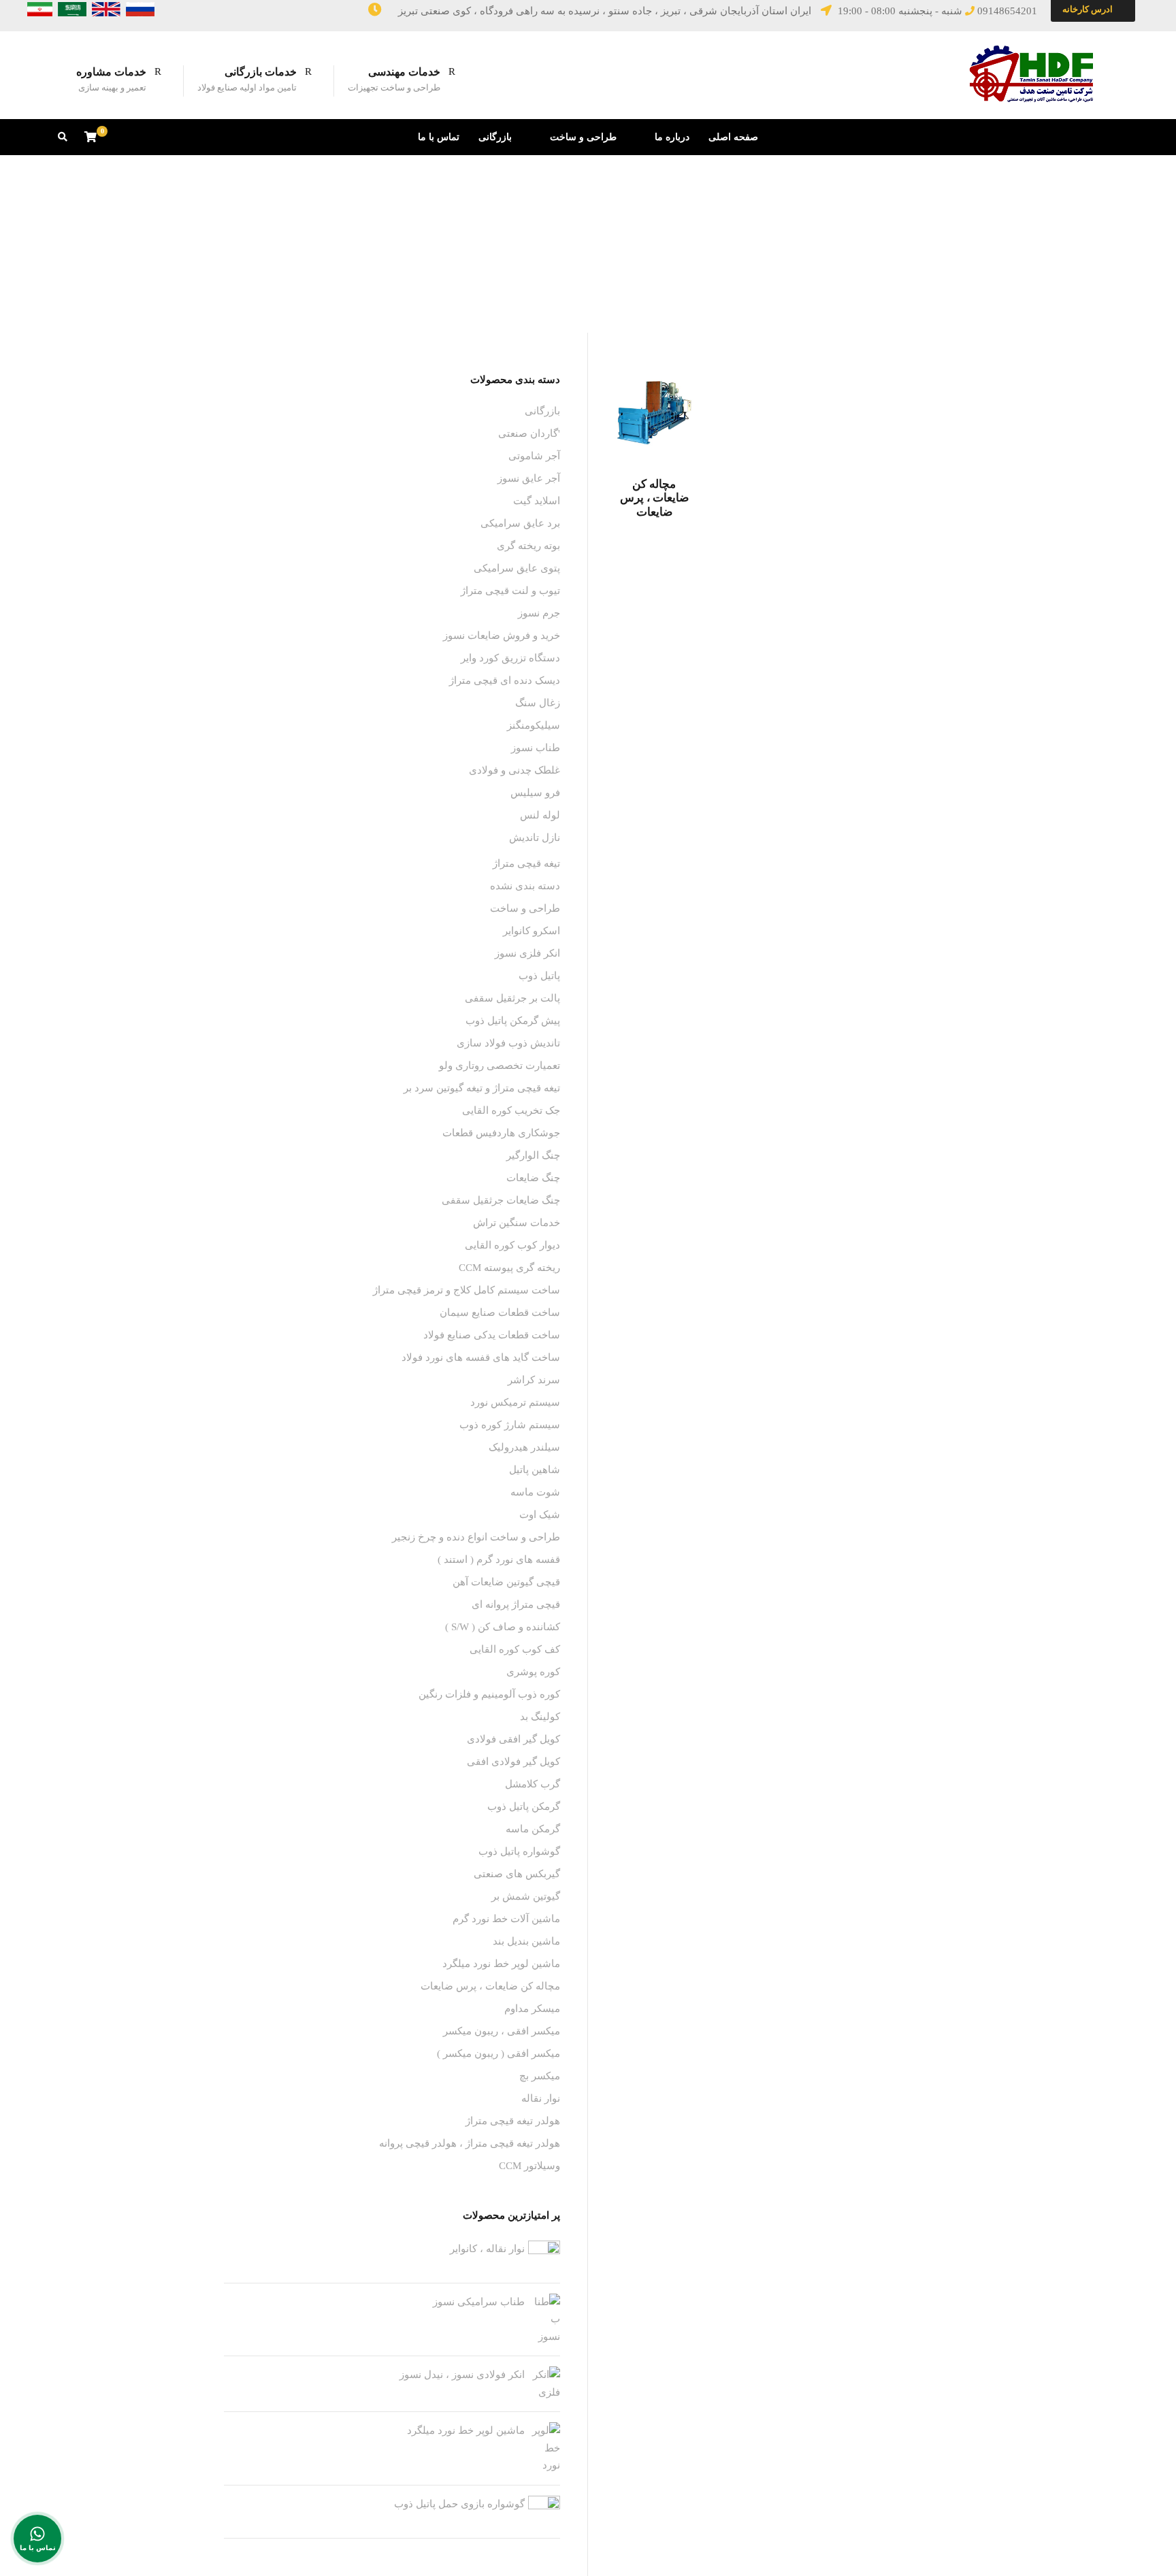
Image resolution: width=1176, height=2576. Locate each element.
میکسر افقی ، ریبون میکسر (502, 2031)
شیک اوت (540, 1515)
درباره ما (672, 137)
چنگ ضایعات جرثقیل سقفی (501, 1200)
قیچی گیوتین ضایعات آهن (506, 1582)
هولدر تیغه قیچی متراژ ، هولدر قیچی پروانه (470, 2143)
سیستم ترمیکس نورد (515, 1402)
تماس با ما (439, 137)
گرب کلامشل (533, 1784)
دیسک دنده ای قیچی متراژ (505, 680)
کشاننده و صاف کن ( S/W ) (503, 1627)
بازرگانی (495, 137)
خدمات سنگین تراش (517, 1223)
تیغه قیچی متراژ (526, 863)
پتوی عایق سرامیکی (517, 568)
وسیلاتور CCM (529, 2166)
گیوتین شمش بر (526, 1896)
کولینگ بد (540, 1717)
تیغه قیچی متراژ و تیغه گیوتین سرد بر (482, 1088)
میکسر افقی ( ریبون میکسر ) (499, 2053)
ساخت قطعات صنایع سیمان (500, 1312)
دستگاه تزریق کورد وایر (510, 658)
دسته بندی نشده (525, 886)
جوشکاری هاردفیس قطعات (501, 1133)
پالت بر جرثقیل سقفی (512, 998)
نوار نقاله (541, 2098)
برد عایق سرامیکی (520, 523)
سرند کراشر (534, 1380)
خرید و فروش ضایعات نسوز (502, 635)
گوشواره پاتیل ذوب (519, 1851)
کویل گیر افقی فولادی (513, 1739)
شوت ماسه (535, 1492)
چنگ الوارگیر (533, 1155)
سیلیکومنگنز (534, 725)
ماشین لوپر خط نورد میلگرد (501, 1964)
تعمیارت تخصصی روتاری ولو (500, 1066)
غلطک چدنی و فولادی (514, 770)
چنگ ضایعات (533, 1178)
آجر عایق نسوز (529, 478)
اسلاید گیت (537, 501)
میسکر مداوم (532, 2009)
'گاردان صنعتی (529, 433)
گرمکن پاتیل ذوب (524, 1806)
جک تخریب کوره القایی (511, 1110)
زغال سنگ (538, 703)
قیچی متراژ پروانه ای (516, 1604)
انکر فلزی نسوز (527, 953)
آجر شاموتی (534, 456)
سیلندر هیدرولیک (524, 1447)
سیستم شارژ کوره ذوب (510, 1425)
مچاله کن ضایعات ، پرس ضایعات (654, 498)
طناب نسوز (536, 748)
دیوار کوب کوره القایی (512, 1245)
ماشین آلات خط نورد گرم (506, 1919)
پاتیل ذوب (539, 976)
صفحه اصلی (733, 137)
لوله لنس (540, 815)
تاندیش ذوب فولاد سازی (508, 1043)
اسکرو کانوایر (532, 931)
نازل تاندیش (535, 838)
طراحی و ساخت (583, 137)
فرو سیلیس (535, 793)
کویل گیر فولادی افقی (513, 1762)
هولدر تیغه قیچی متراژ (513, 2121)
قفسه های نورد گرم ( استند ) (499, 1559)
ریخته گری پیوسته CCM (509, 1268)
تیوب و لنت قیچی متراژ (510, 591)
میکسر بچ (540, 2076)
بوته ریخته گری (528, 546)
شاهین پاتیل (535, 1470)
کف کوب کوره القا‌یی (515, 1649)
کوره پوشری (533, 1672)
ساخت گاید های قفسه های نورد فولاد (481, 1357)
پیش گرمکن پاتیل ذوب (513, 1021)
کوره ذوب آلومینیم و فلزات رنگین (489, 1694)
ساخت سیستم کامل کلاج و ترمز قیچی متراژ (467, 1290)
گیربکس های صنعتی (517, 1874)
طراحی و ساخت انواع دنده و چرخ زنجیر (476, 1537)
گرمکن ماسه (533, 1829)
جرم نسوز (539, 613)
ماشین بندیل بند (526, 1941)
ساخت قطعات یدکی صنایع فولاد (492, 1335)
